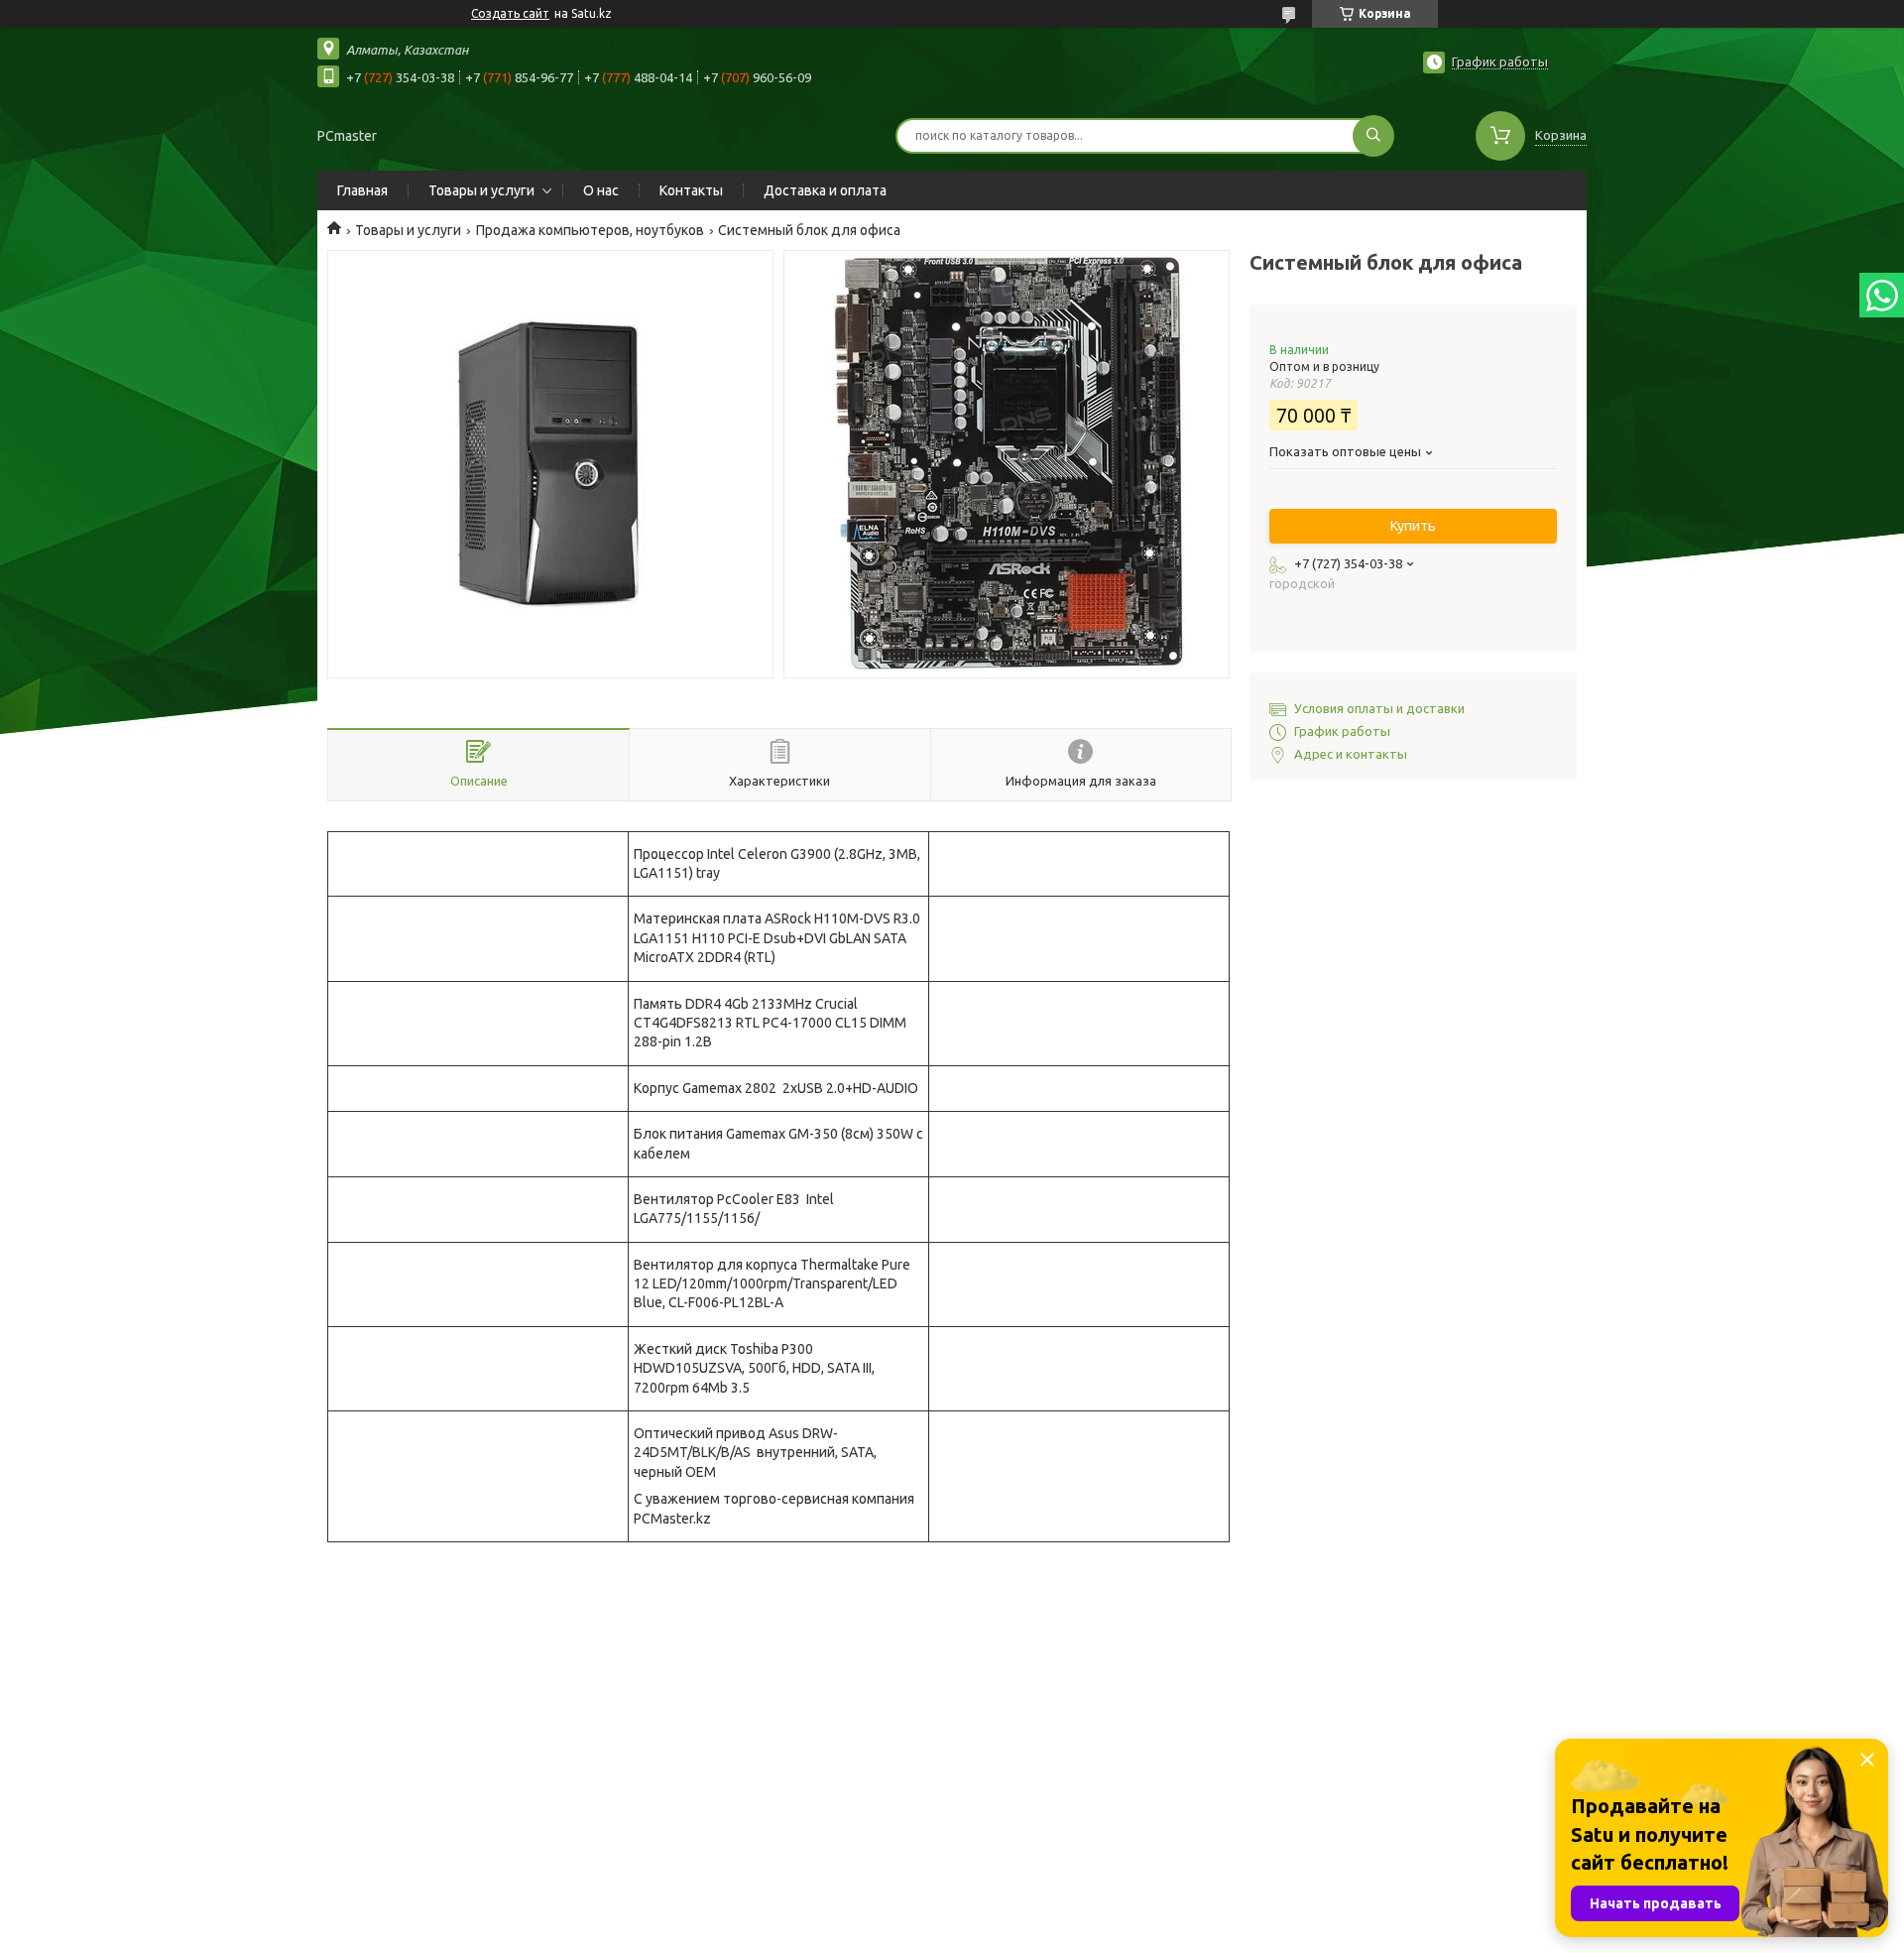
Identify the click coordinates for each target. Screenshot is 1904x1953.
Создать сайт (510, 13)
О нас (601, 190)
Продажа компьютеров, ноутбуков (590, 230)
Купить (1413, 526)
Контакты (691, 190)
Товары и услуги (481, 190)
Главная (362, 190)
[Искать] (1373, 136)
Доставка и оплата (825, 190)
